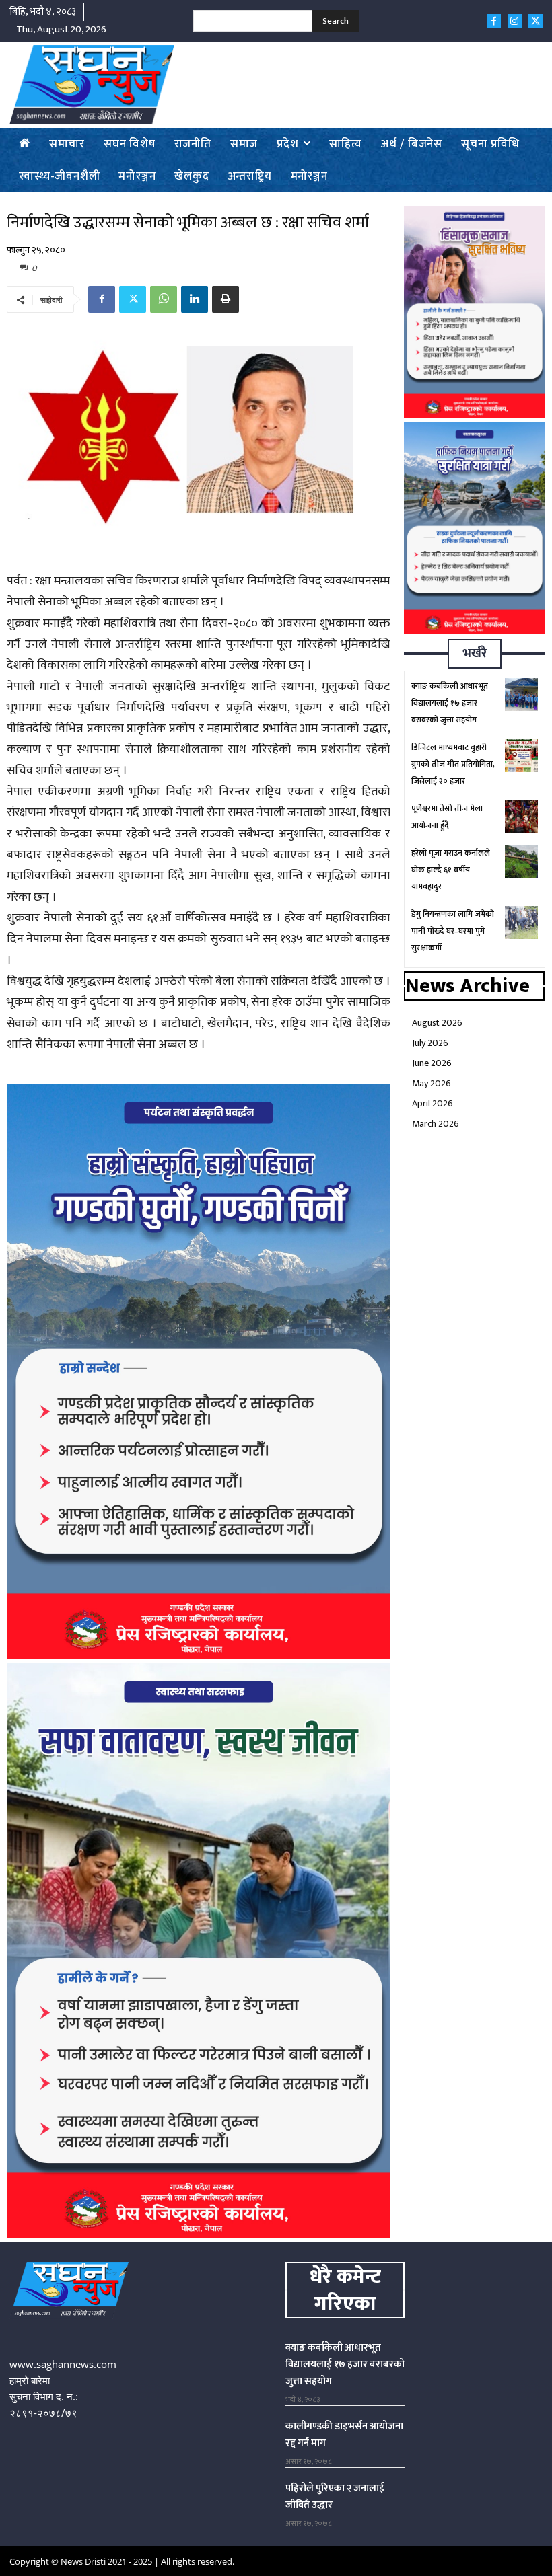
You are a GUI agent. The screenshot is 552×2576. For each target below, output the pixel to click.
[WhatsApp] (164, 299)
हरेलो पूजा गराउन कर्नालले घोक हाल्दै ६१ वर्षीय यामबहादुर (451, 870)
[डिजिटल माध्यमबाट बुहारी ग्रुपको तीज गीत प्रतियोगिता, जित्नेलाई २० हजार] (521, 756)
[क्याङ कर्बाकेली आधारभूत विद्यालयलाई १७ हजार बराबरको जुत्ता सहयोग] (521, 694)
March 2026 (436, 1124)
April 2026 (433, 1103)
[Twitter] (536, 21)
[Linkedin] (195, 299)
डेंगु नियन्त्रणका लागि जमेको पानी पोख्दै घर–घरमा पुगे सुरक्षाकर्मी (453, 931)
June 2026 (432, 1063)
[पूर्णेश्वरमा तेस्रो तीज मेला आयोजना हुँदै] (521, 817)
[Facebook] (494, 21)
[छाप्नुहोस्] (226, 299)
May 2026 (432, 1083)
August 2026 (437, 1023)
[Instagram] (515, 21)
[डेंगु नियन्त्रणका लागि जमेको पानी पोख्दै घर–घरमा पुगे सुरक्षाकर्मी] (521, 922)
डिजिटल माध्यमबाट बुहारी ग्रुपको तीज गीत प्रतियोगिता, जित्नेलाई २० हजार (453, 764)
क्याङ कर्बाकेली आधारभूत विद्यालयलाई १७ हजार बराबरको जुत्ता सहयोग (450, 703)
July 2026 (430, 1043)
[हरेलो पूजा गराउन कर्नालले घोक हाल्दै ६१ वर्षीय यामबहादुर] (521, 861)
